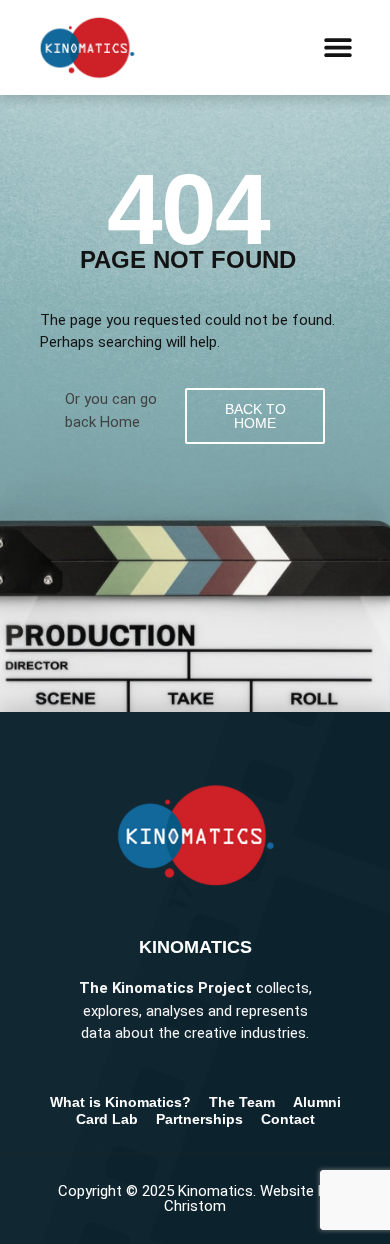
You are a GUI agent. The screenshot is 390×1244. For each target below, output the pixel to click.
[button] (337, 47)
